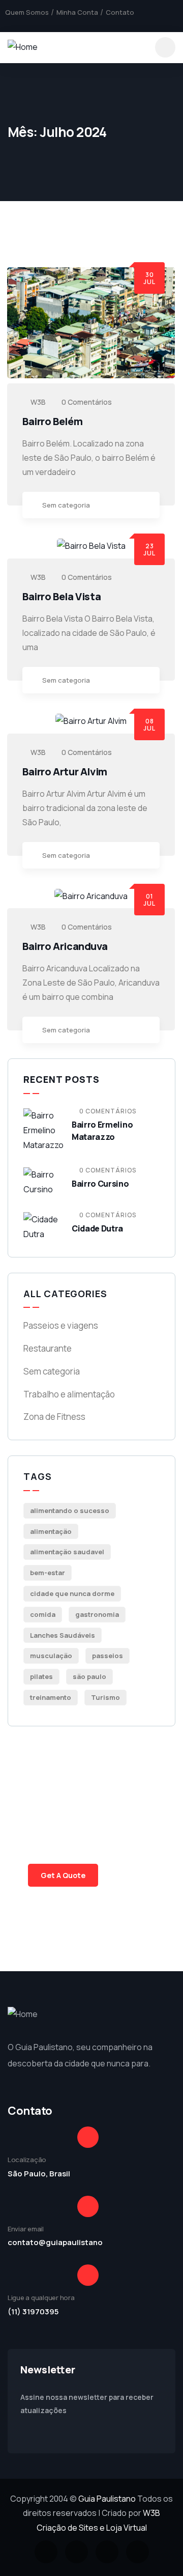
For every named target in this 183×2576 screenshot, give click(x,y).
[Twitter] (26, 23)
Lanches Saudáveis (63, 1635)
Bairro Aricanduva (65, 946)
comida (43, 1614)
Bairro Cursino (100, 1184)
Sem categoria (66, 505)
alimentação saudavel (67, 1552)
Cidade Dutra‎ (97, 1228)
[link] (147, 506)
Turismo (105, 1697)
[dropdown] (165, 47)
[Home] (23, 47)
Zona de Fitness (54, 1417)
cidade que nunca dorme (72, 1593)
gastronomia (97, 1614)
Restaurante (48, 1348)
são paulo (89, 1676)
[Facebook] (9, 23)
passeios (108, 1656)
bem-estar (48, 1573)
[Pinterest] (60, 23)
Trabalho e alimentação (69, 1394)
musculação (51, 1656)
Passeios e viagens (61, 1325)
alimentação (51, 1531)
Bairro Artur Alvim (65, 772)
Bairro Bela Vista (62, 596)
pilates (41, 1676)
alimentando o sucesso (70, 1510)
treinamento (51, 1697)
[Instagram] (43, 23)
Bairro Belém (52, 421)
